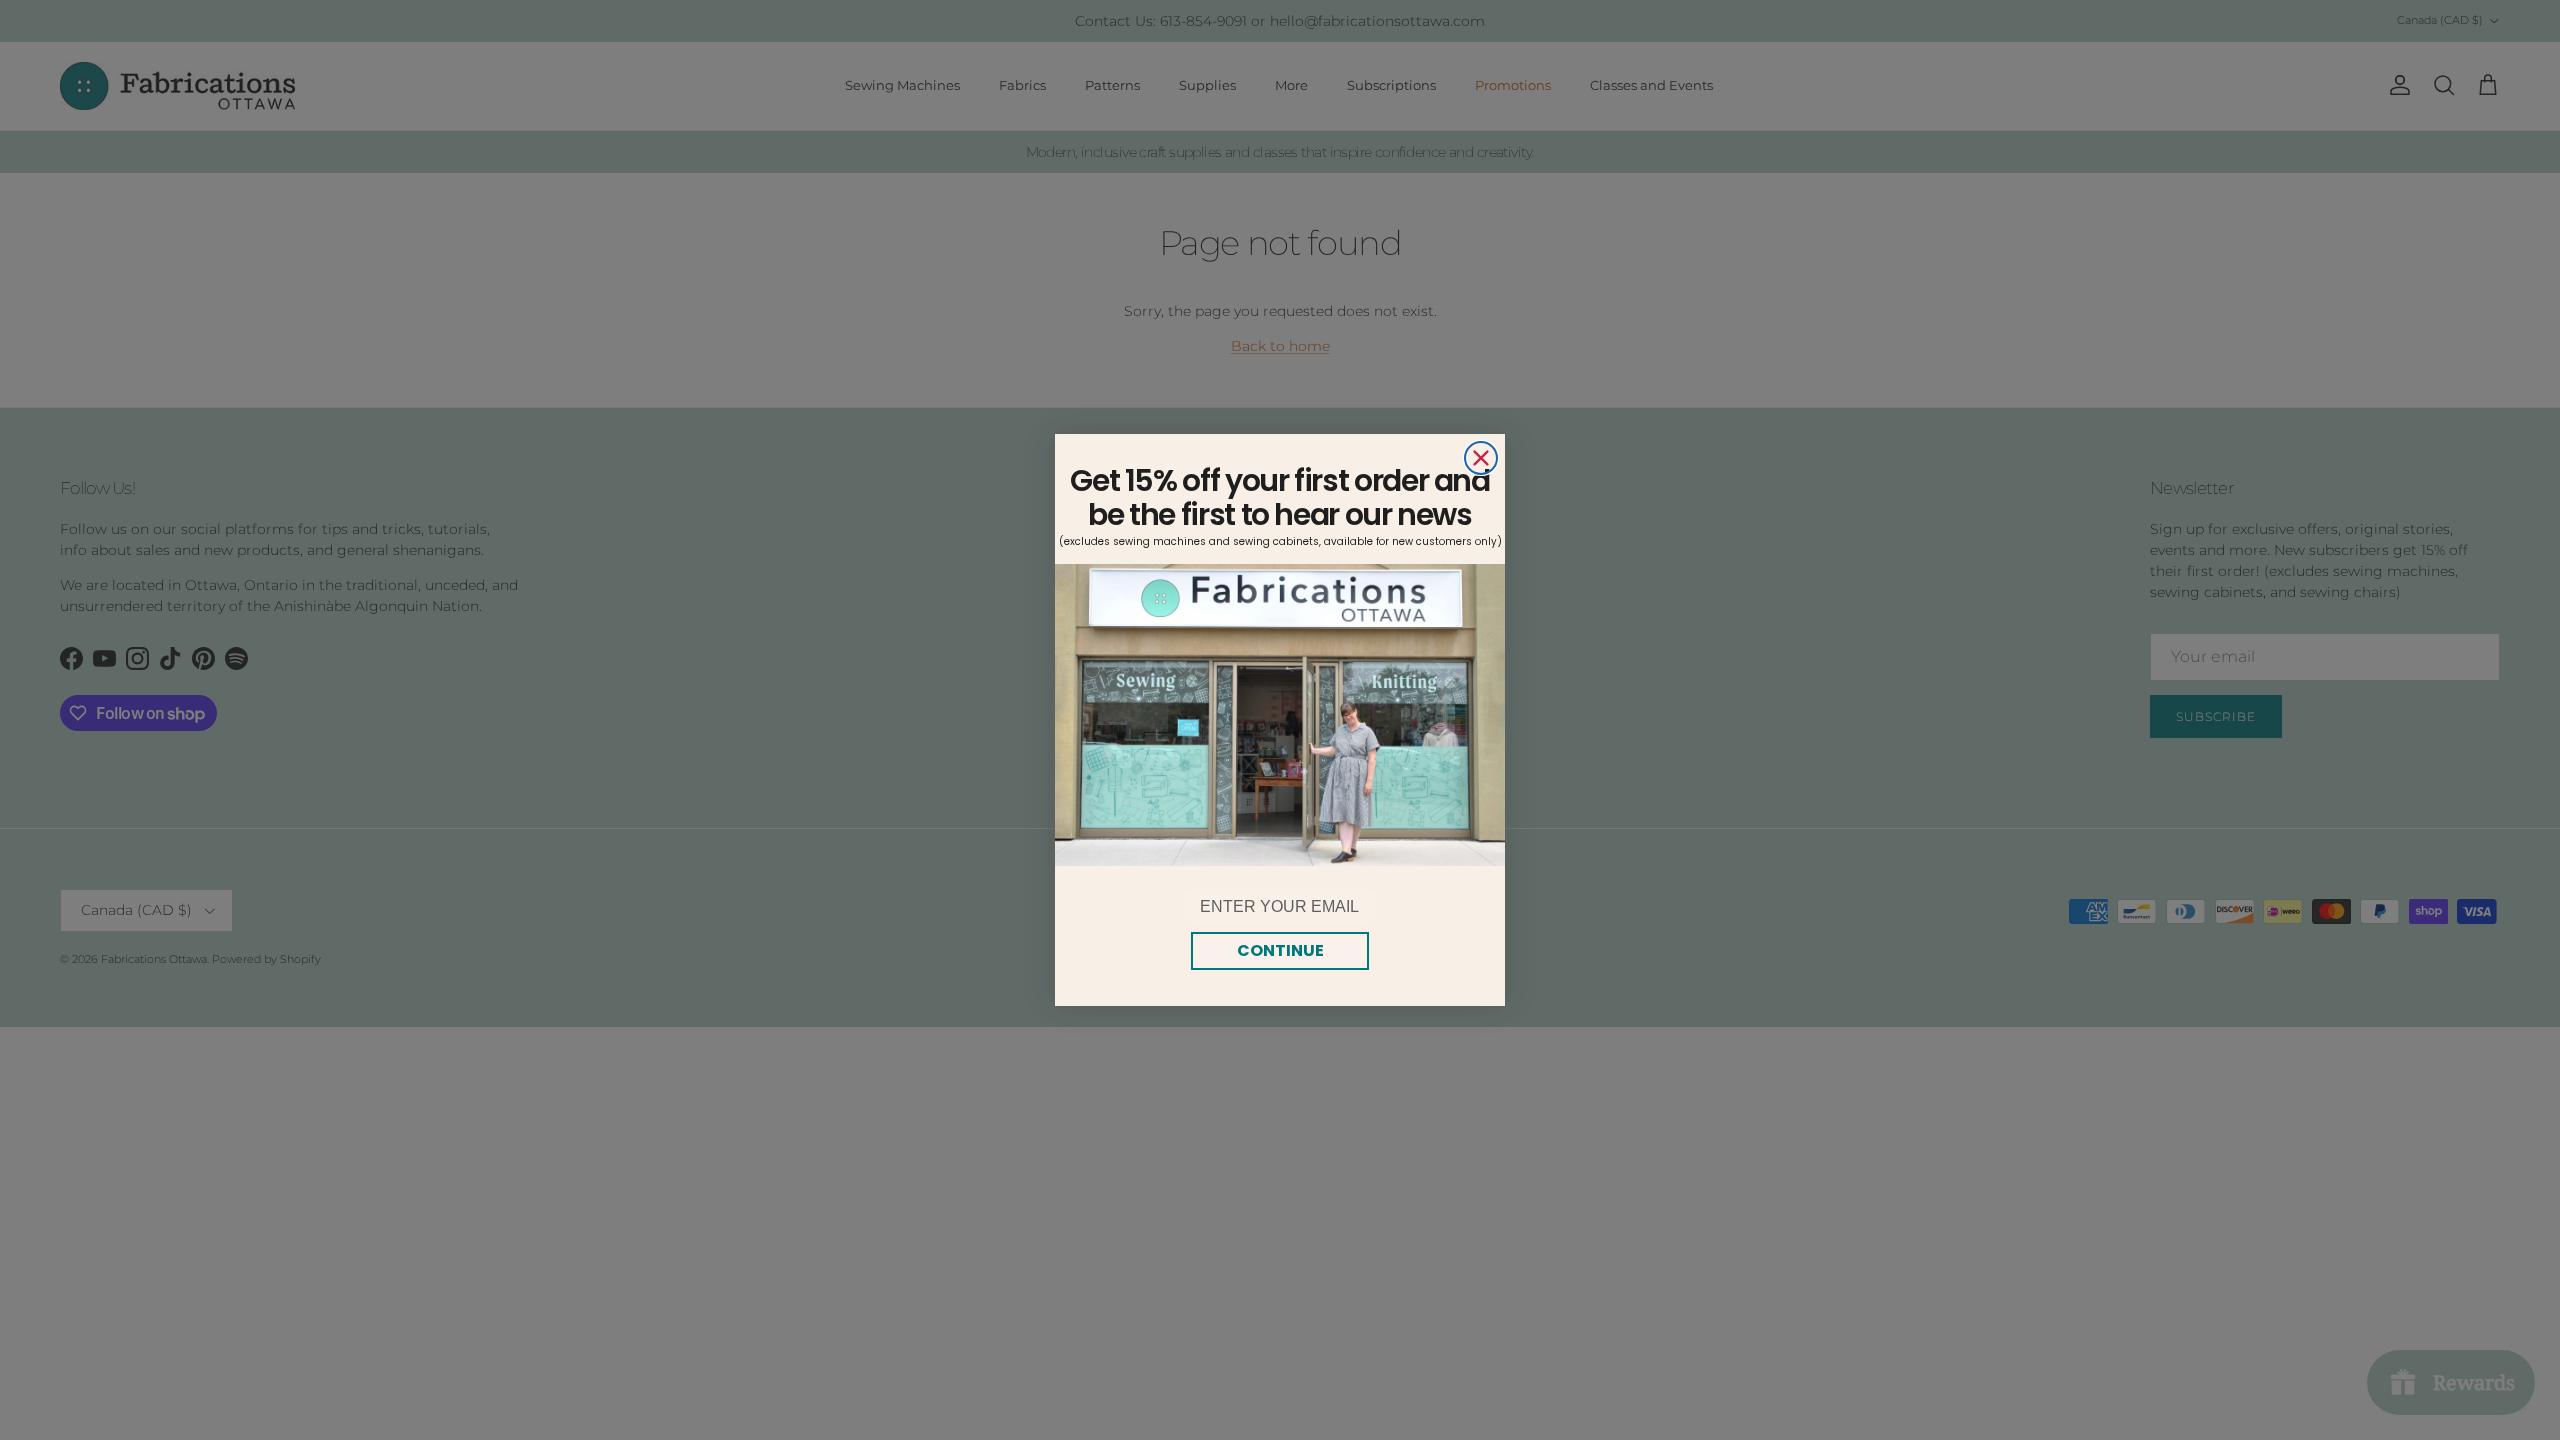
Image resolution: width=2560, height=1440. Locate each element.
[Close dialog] (1481, 458)
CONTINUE (1280, 950)
